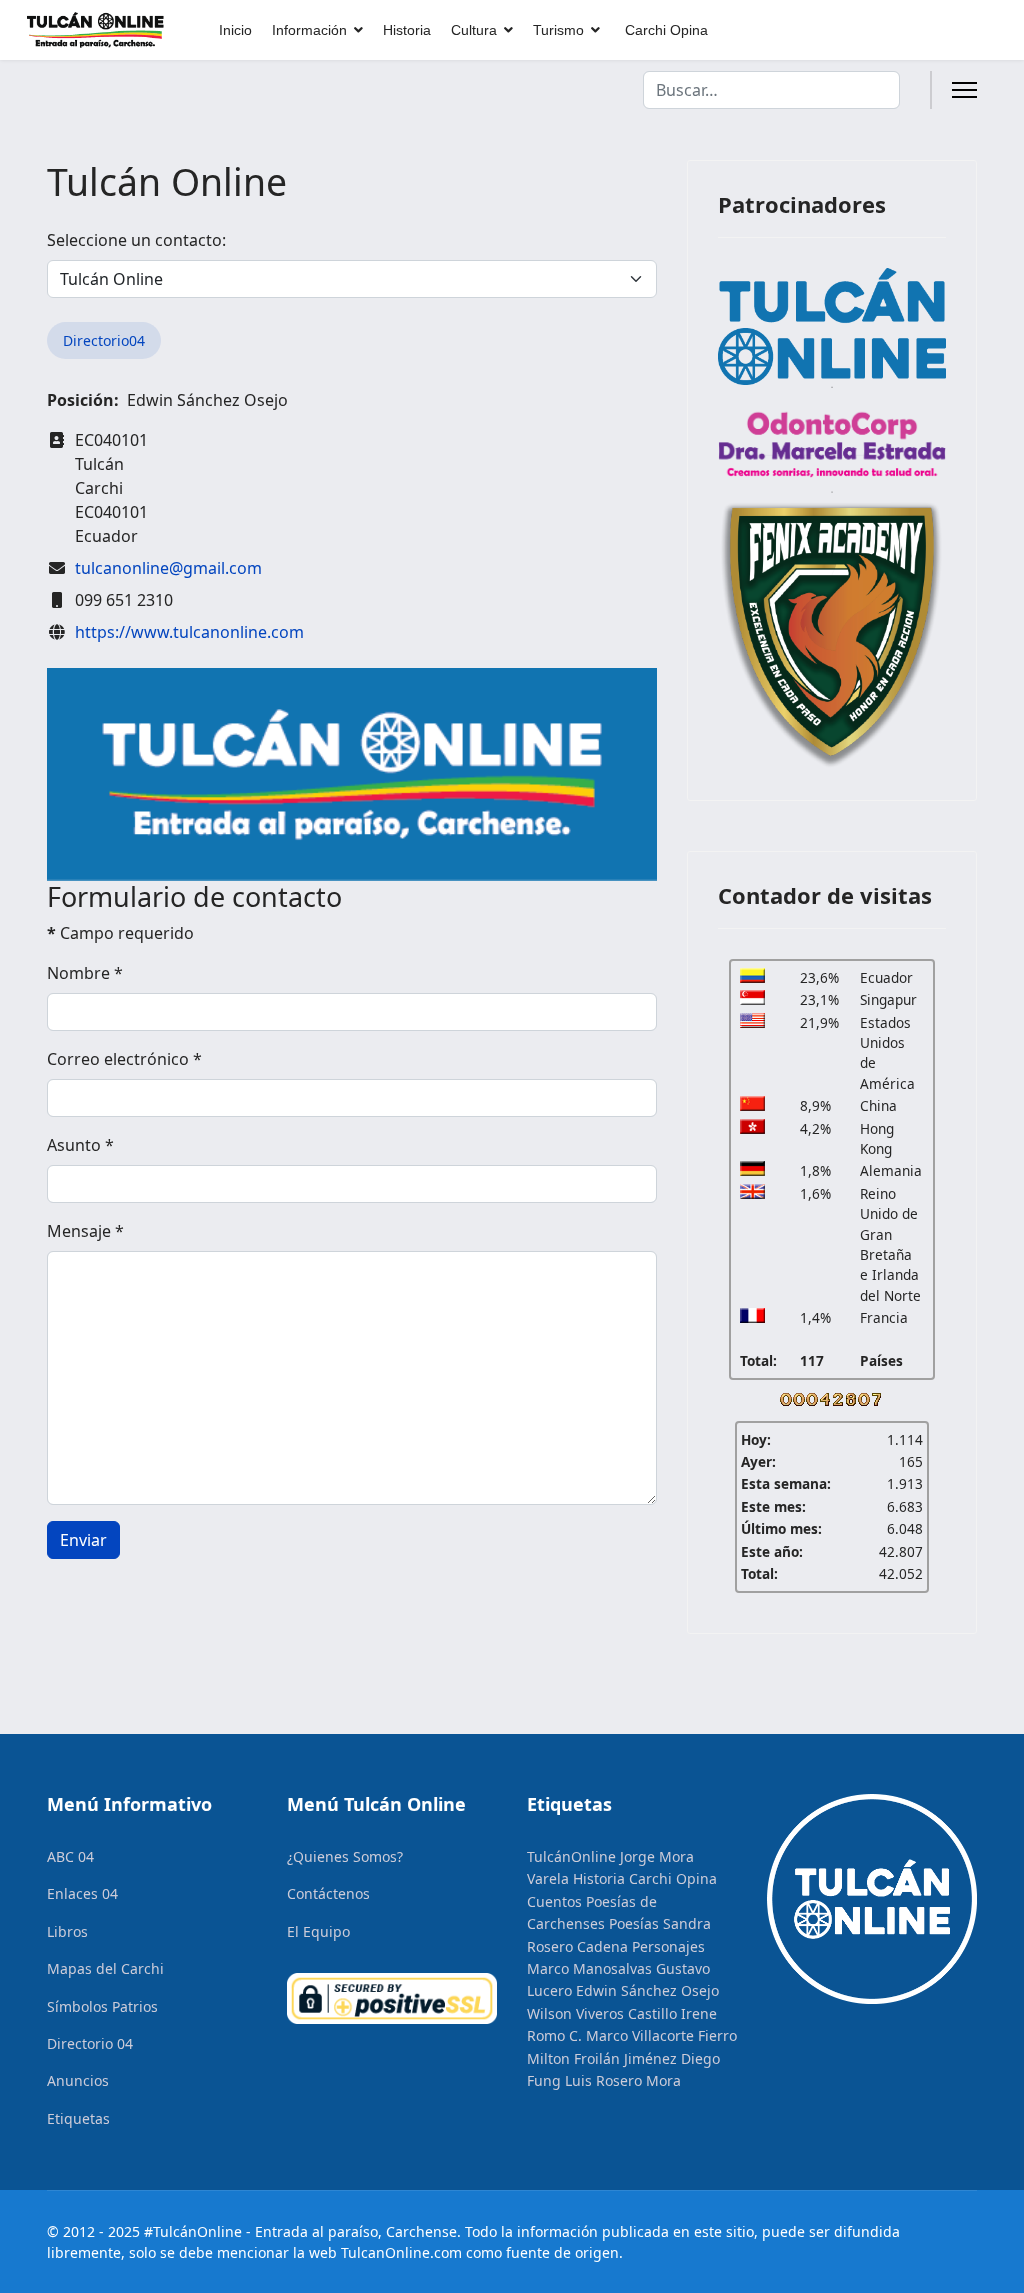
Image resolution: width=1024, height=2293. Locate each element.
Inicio (235, 30)
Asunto (80, 1145)
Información (309, 30)
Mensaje (85, 1231)
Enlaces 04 (82, 1893)
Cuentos (554, 1901)
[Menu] (964, 90)
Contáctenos (328, 1893)
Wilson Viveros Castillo (602, 2013)
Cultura (474, 30)
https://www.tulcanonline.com (189, 632)
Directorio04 (104, 340)
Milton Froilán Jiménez (602, 2058)
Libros (67, 1931)
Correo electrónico (124, 1059)
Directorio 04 (90, 2043)
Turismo (558, 30)
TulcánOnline (571, 1856)
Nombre (85, 973)
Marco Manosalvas (589, 1968)
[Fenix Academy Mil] (832, 631)
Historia (407, 30)
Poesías (634, 1923)
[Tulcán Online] (832, 326)
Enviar (83, 1540)
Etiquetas (78, 2118)
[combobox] (771, 90)
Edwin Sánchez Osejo (647, 1990)
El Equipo (318, 1931)
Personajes (668, 1946)
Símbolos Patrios (102, 2006)
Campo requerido (120, 933)
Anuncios (78, 2080)
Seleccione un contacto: (136, 240)
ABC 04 (70, 1856)
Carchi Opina (666, 30)
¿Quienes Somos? (345, 1856)
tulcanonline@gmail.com (168, 568)
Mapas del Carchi (105, 1968)
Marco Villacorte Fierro (661, 2035)
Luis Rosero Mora (623, 2080)
